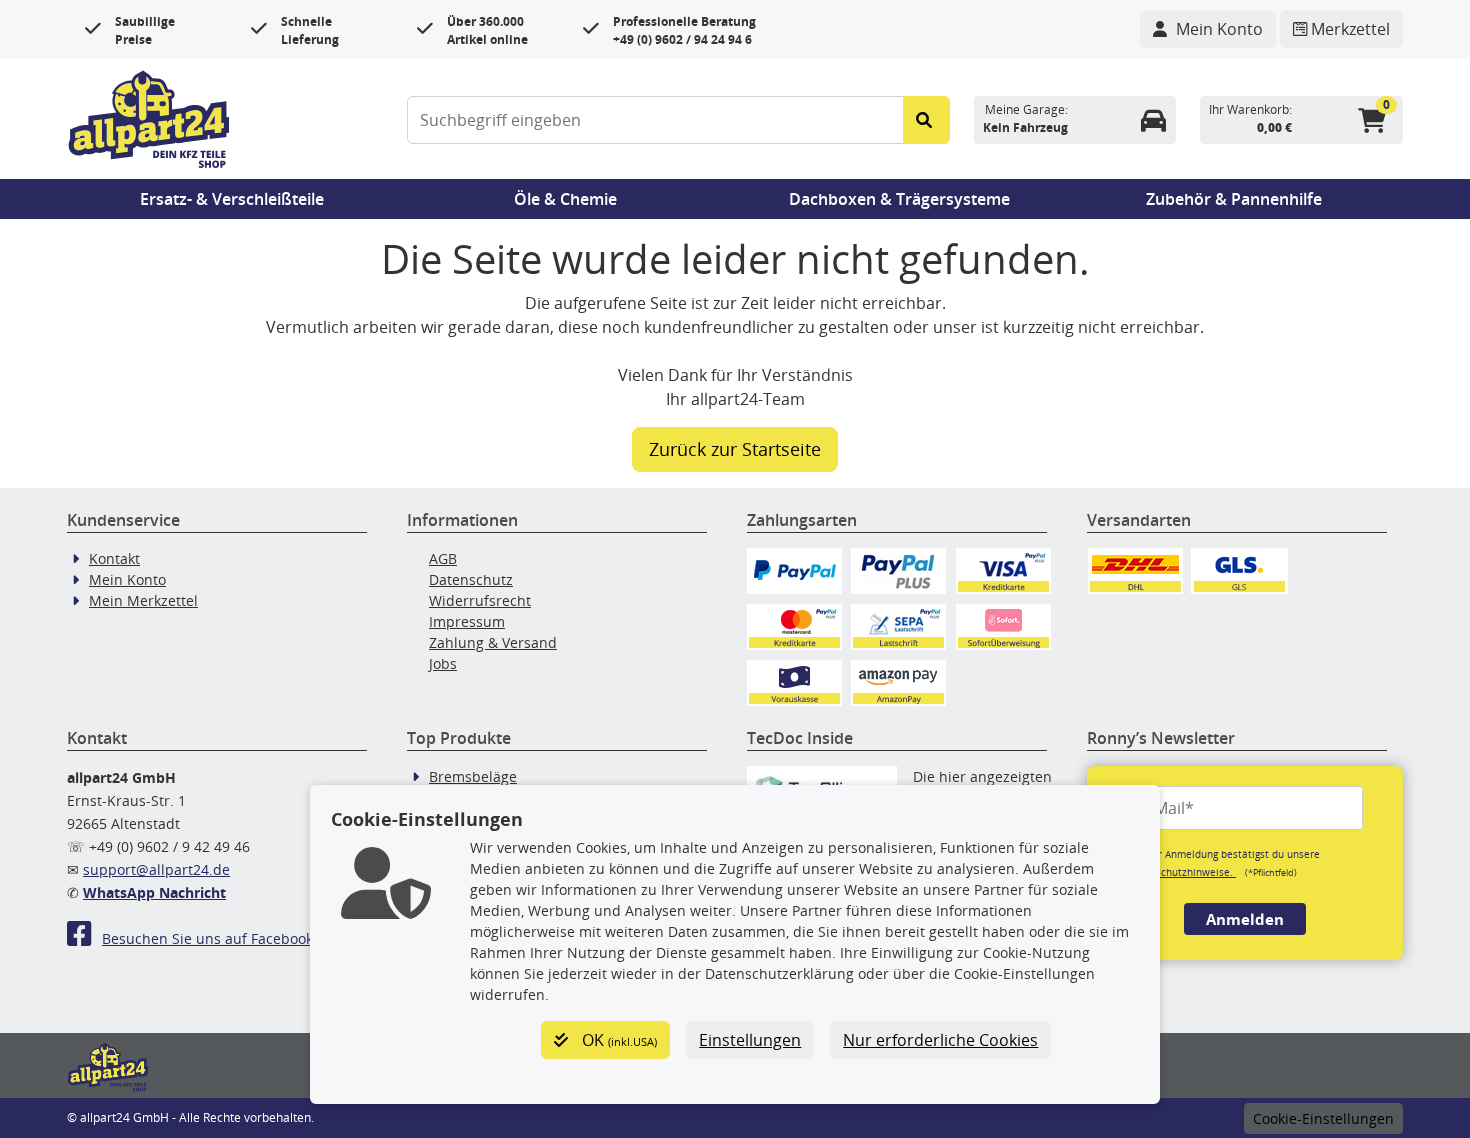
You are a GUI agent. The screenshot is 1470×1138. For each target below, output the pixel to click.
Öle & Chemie (565, 199)
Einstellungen (750, 1040)
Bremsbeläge (473, 776)
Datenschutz (471, 579)
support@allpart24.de (156, 869)
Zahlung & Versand (493, 642)
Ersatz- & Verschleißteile (232, 199)
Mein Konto (127, 579)
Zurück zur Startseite (735, 449)
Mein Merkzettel (143, 600)
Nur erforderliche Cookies (940, 1040)
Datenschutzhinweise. (1181, 872)
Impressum (467, 621)
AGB (443, 558)
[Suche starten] (926, 120)
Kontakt (114, 558)
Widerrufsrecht (480, 600)
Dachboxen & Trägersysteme (899, 199)
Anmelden (1245, 919)
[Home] (149, 117)
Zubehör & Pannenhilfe (1234, 199)
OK (617, 1040)
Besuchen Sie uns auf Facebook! (209, 938)
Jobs (443, 663)
